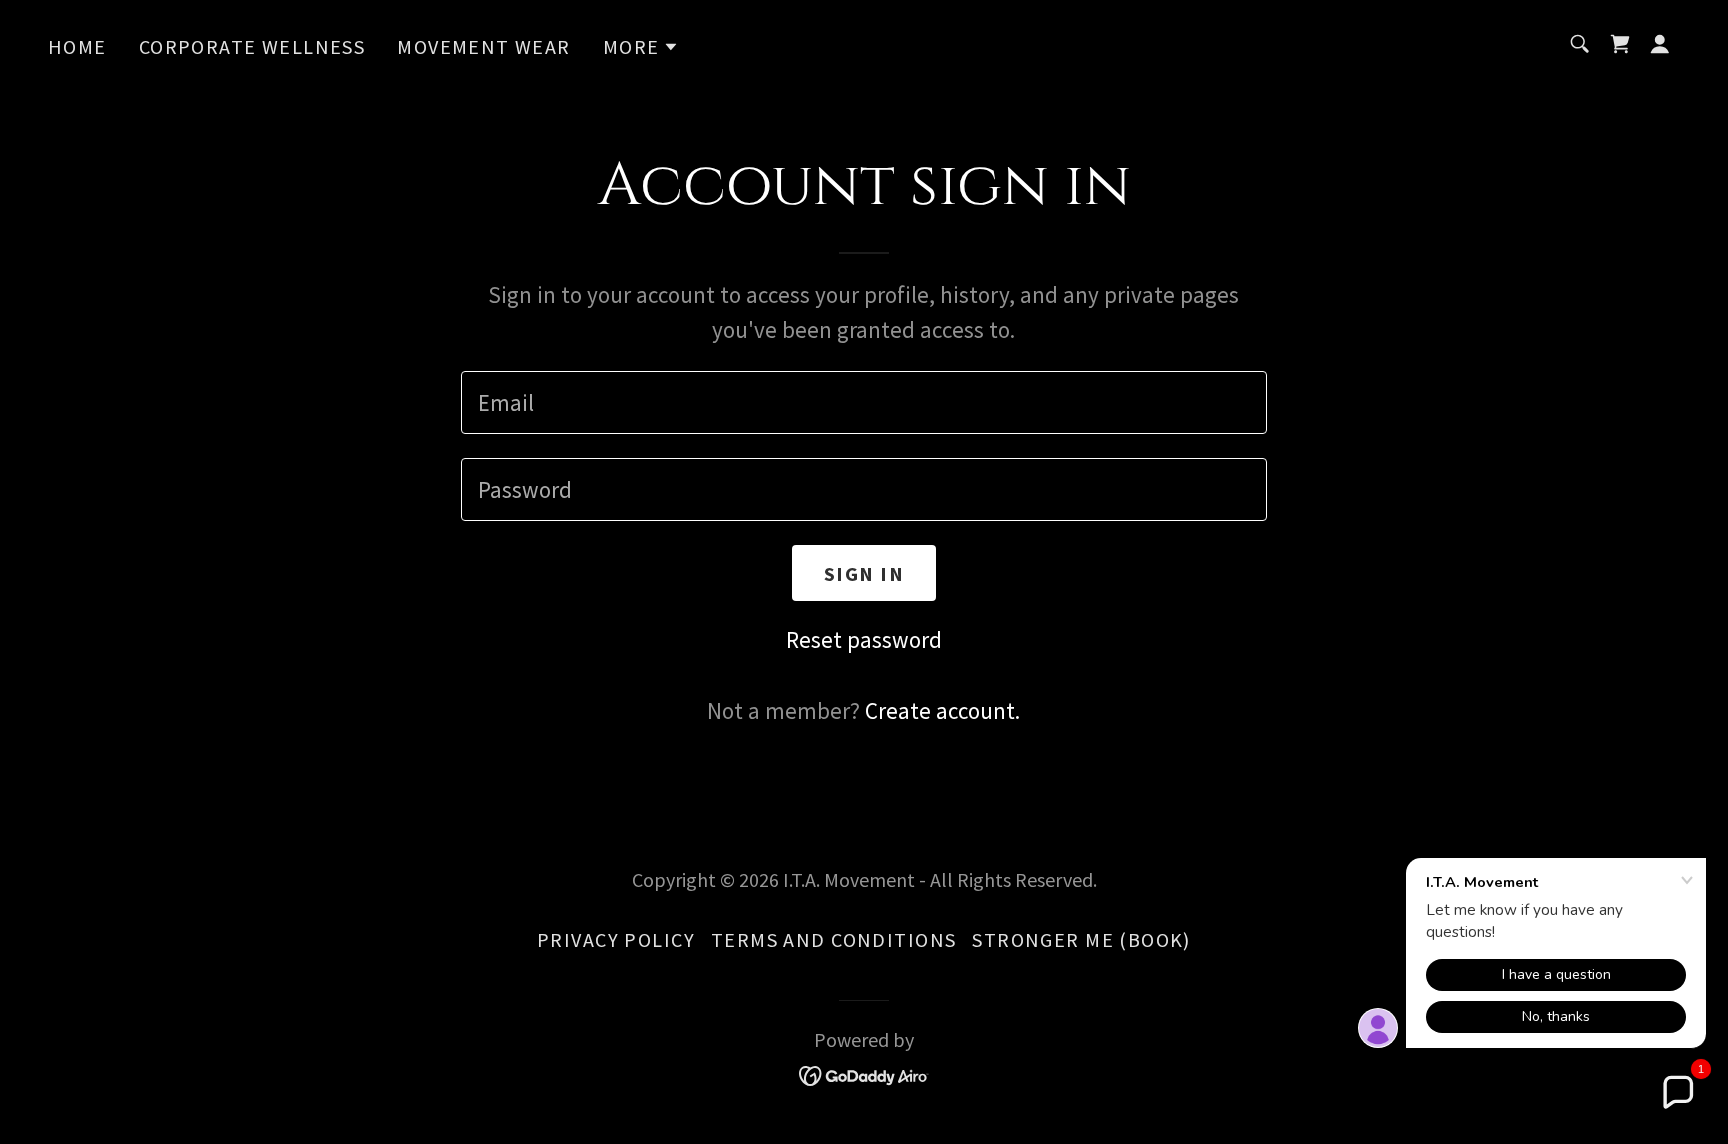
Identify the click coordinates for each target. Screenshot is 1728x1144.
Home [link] (77, 46)
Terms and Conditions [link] (833, 939)
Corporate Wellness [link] (252, 46)
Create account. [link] (942, 710)
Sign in (864, 573)
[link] (1620, 44)
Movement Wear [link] (483, 46)
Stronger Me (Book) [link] (1081, 939)
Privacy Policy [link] (616, 939)
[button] (641, 47)
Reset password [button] (864, 639)
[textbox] (863, 402)
